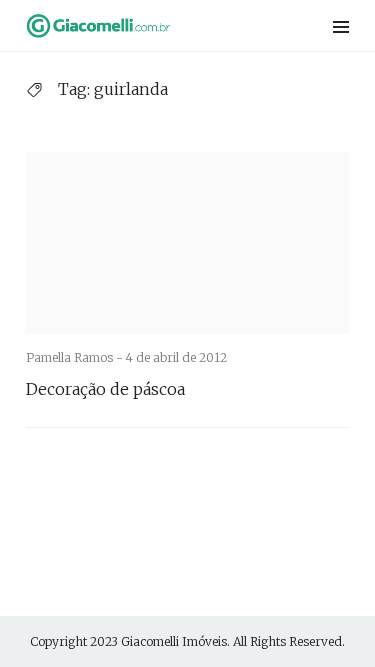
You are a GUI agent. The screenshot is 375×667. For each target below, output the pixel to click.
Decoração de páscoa (105, 389)
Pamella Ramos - (76, 357)
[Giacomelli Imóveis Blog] (129, 25)
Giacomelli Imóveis (174, 641)
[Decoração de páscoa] (187, 243)
